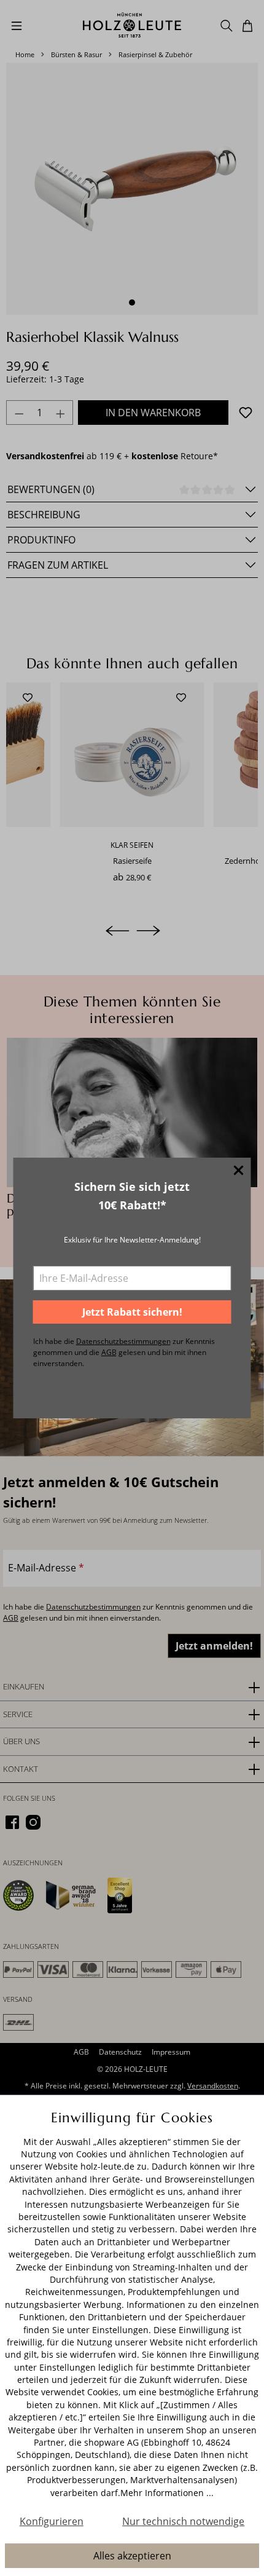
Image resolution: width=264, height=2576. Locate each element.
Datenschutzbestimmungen (123, 1341)
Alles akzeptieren (132, 2556)
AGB (109, 1352)
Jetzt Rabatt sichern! (132, 1312)
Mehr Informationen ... (167, 2493)
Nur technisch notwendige (183, 2521)
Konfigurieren (52, 2521)
